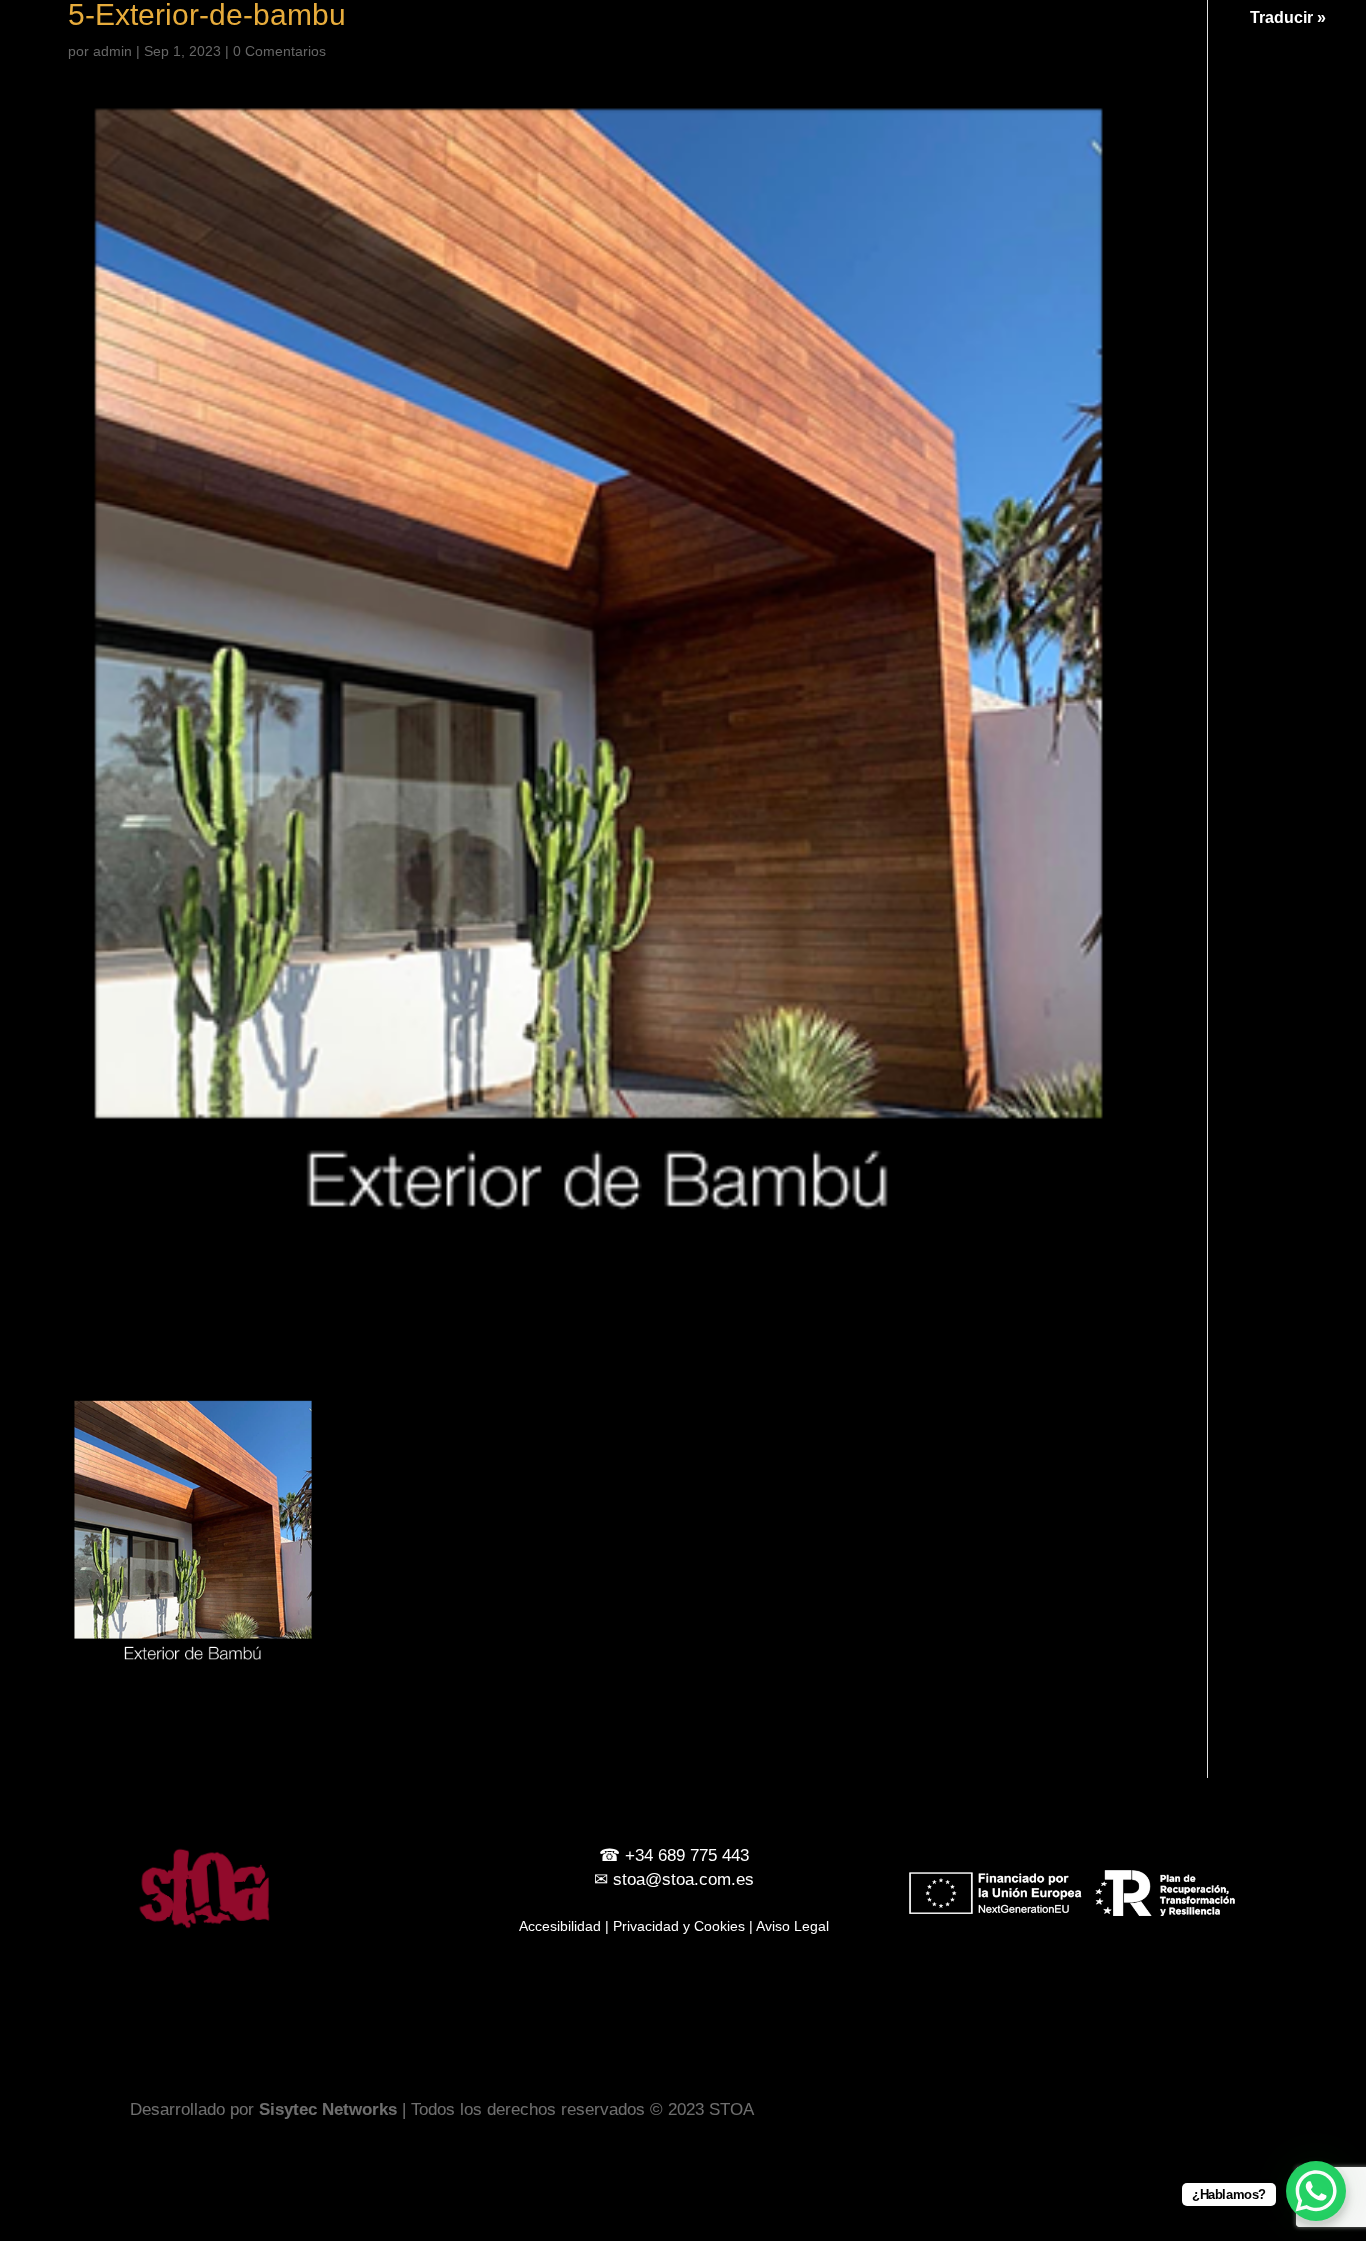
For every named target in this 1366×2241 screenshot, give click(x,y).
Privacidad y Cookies (679, 1926)
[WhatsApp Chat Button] (1316, 2191)
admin (112, 51)
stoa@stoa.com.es (683, 1879)
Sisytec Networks (328, 2109)
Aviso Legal (792, 1926)
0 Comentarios (279, 51)
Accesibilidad (560, 1926)
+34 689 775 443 (687, 1855)
